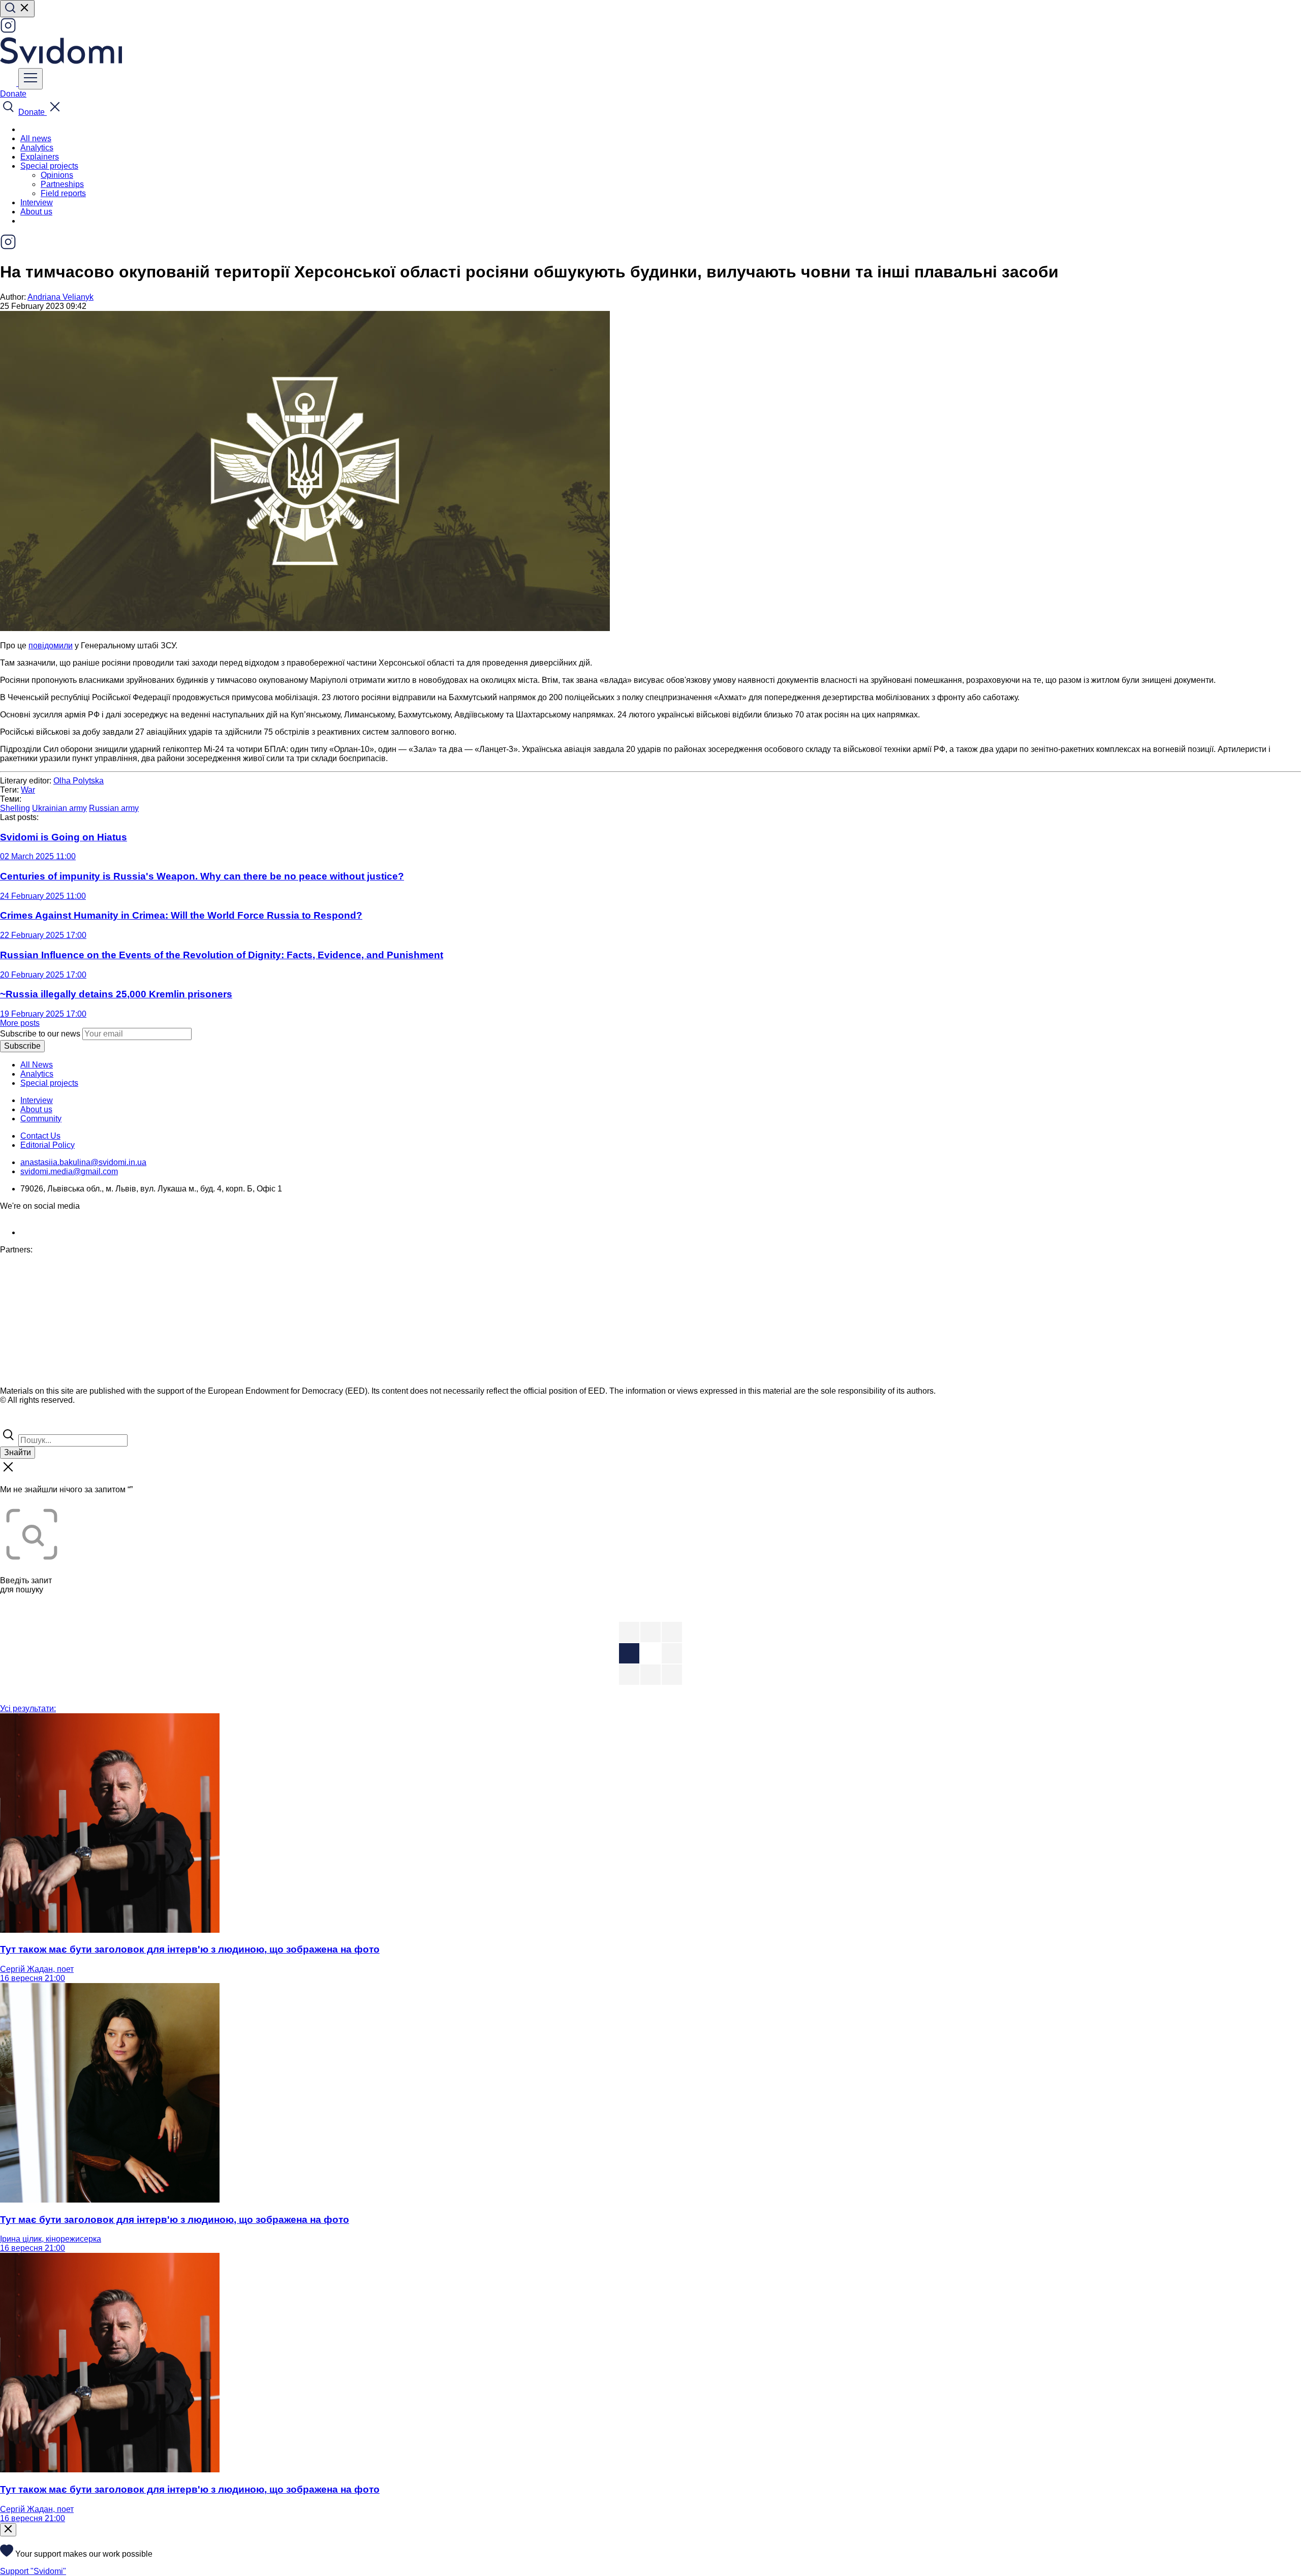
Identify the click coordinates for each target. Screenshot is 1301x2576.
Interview (37, 202)
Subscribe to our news (40, 1034)
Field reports (63, 193)
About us (36, 212)
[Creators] (20, 1422)
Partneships (62, 184)
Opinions (57, 175)
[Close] (8, 2530)
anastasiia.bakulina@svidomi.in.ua (83, 1162)
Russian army (114, 808)
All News (37, 1065)
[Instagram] (8, 31)
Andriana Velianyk (60, 297)
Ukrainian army (59, 808)
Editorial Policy (48, 1145)
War (28, 790)
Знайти (18, 1452)
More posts (20, 1023)
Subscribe (22, 1046)
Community (41, 1119)
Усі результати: (28, 1708)
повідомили (51, 646)
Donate (13, 94)
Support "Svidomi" (33, 2571)
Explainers (40, 157)
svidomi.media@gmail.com (69, 1171)
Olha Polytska (79, 781)
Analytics (37, 148)
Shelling (15, 808)
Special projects (49, 1083)
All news (36, 138)
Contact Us (40, 1136)
